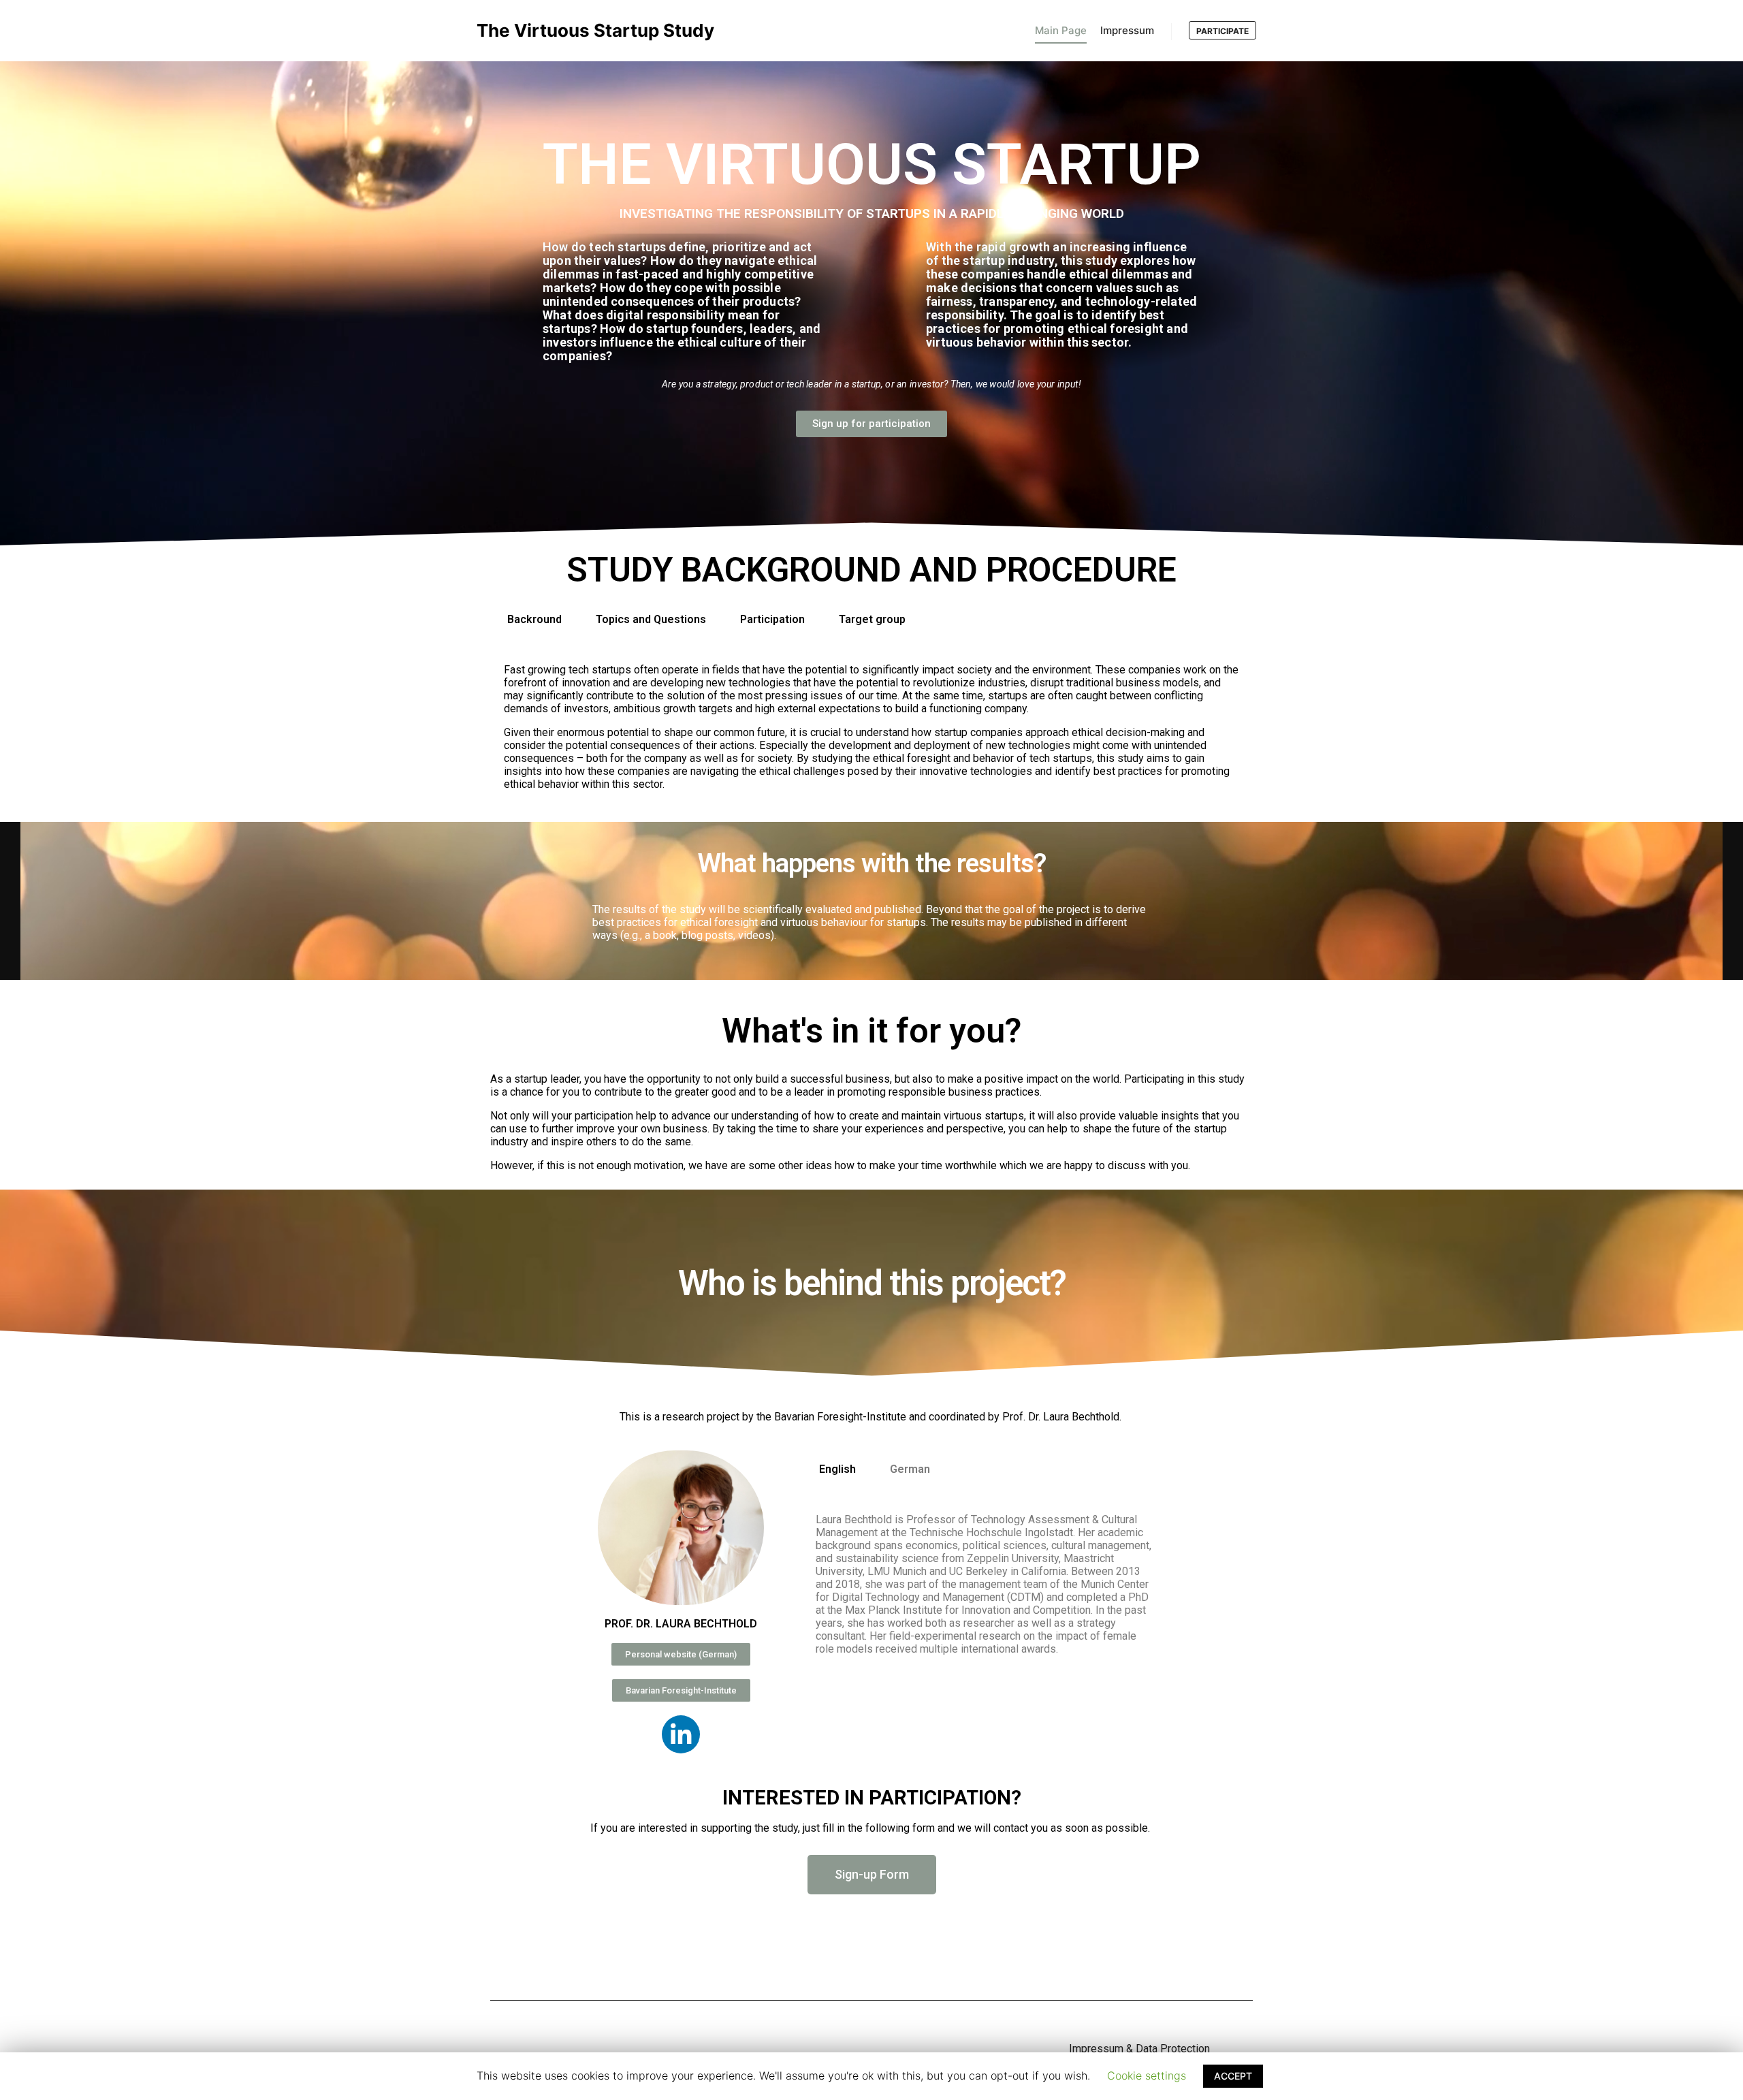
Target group (872, 619)
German (910, 1469)
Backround (534, 619)
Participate (1222, 31)
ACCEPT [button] (1233, 2076)
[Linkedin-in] (681, 1734)
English (837, 1469)
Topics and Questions (651, 619)
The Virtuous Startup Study (545, 30)
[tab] (534, 620)
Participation (772, 619)
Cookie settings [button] (1147, 2075)
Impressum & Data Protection (1139, 2049)
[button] (871, 424)
